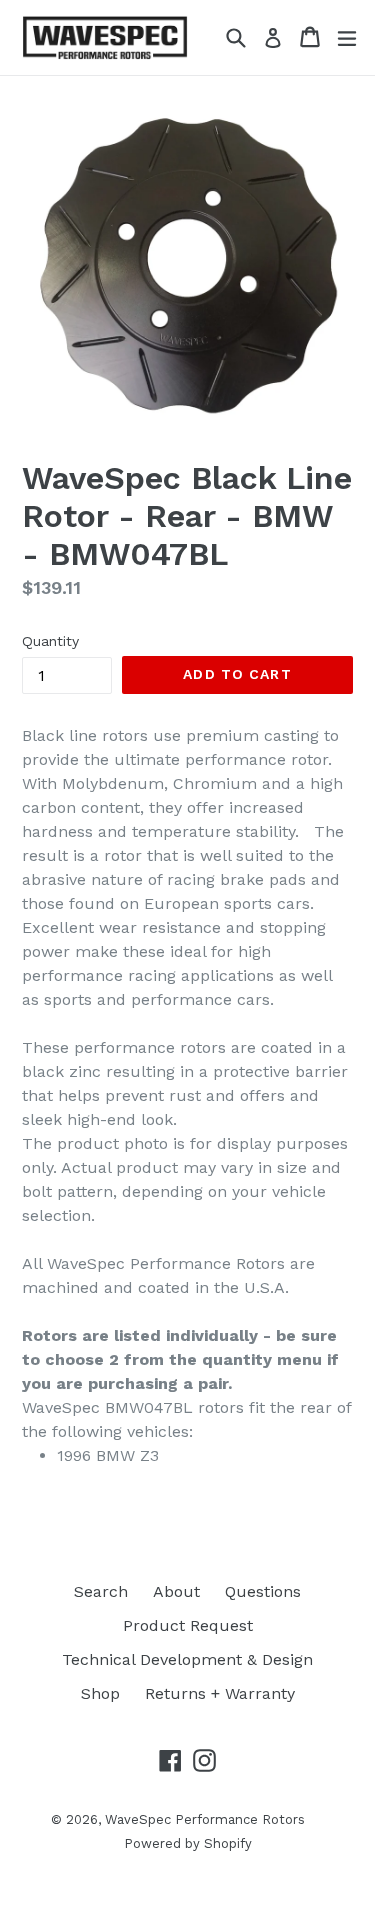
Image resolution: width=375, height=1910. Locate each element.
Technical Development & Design (187, 1659)
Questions (263, 1591)
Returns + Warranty (220, 1693)
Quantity (50, 641)
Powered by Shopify (188, 1843)
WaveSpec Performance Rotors (205, 1819)
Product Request (188, 1625)
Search (101, 1591)
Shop (100, 1693)
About (176, 1591)
